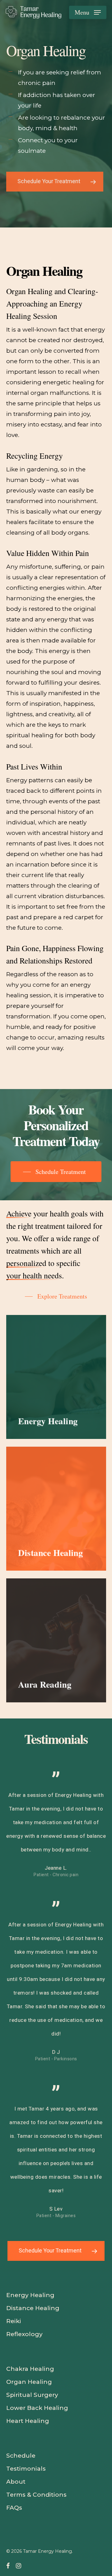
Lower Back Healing (37, 2408)
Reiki (14, 2321)
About (16, 2482)
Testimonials (26, 2469)
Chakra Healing (30, 2369)
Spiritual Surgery (32, 2395)
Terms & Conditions (36, 2495)
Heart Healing (28, 2421)
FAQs (14, 2508)
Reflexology (24, 2334)
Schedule (21, 2456)
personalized (26, 1263)
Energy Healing (30, 2295)
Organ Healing (29, 2382)
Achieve (19, 1213)
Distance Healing (33, 2308)
